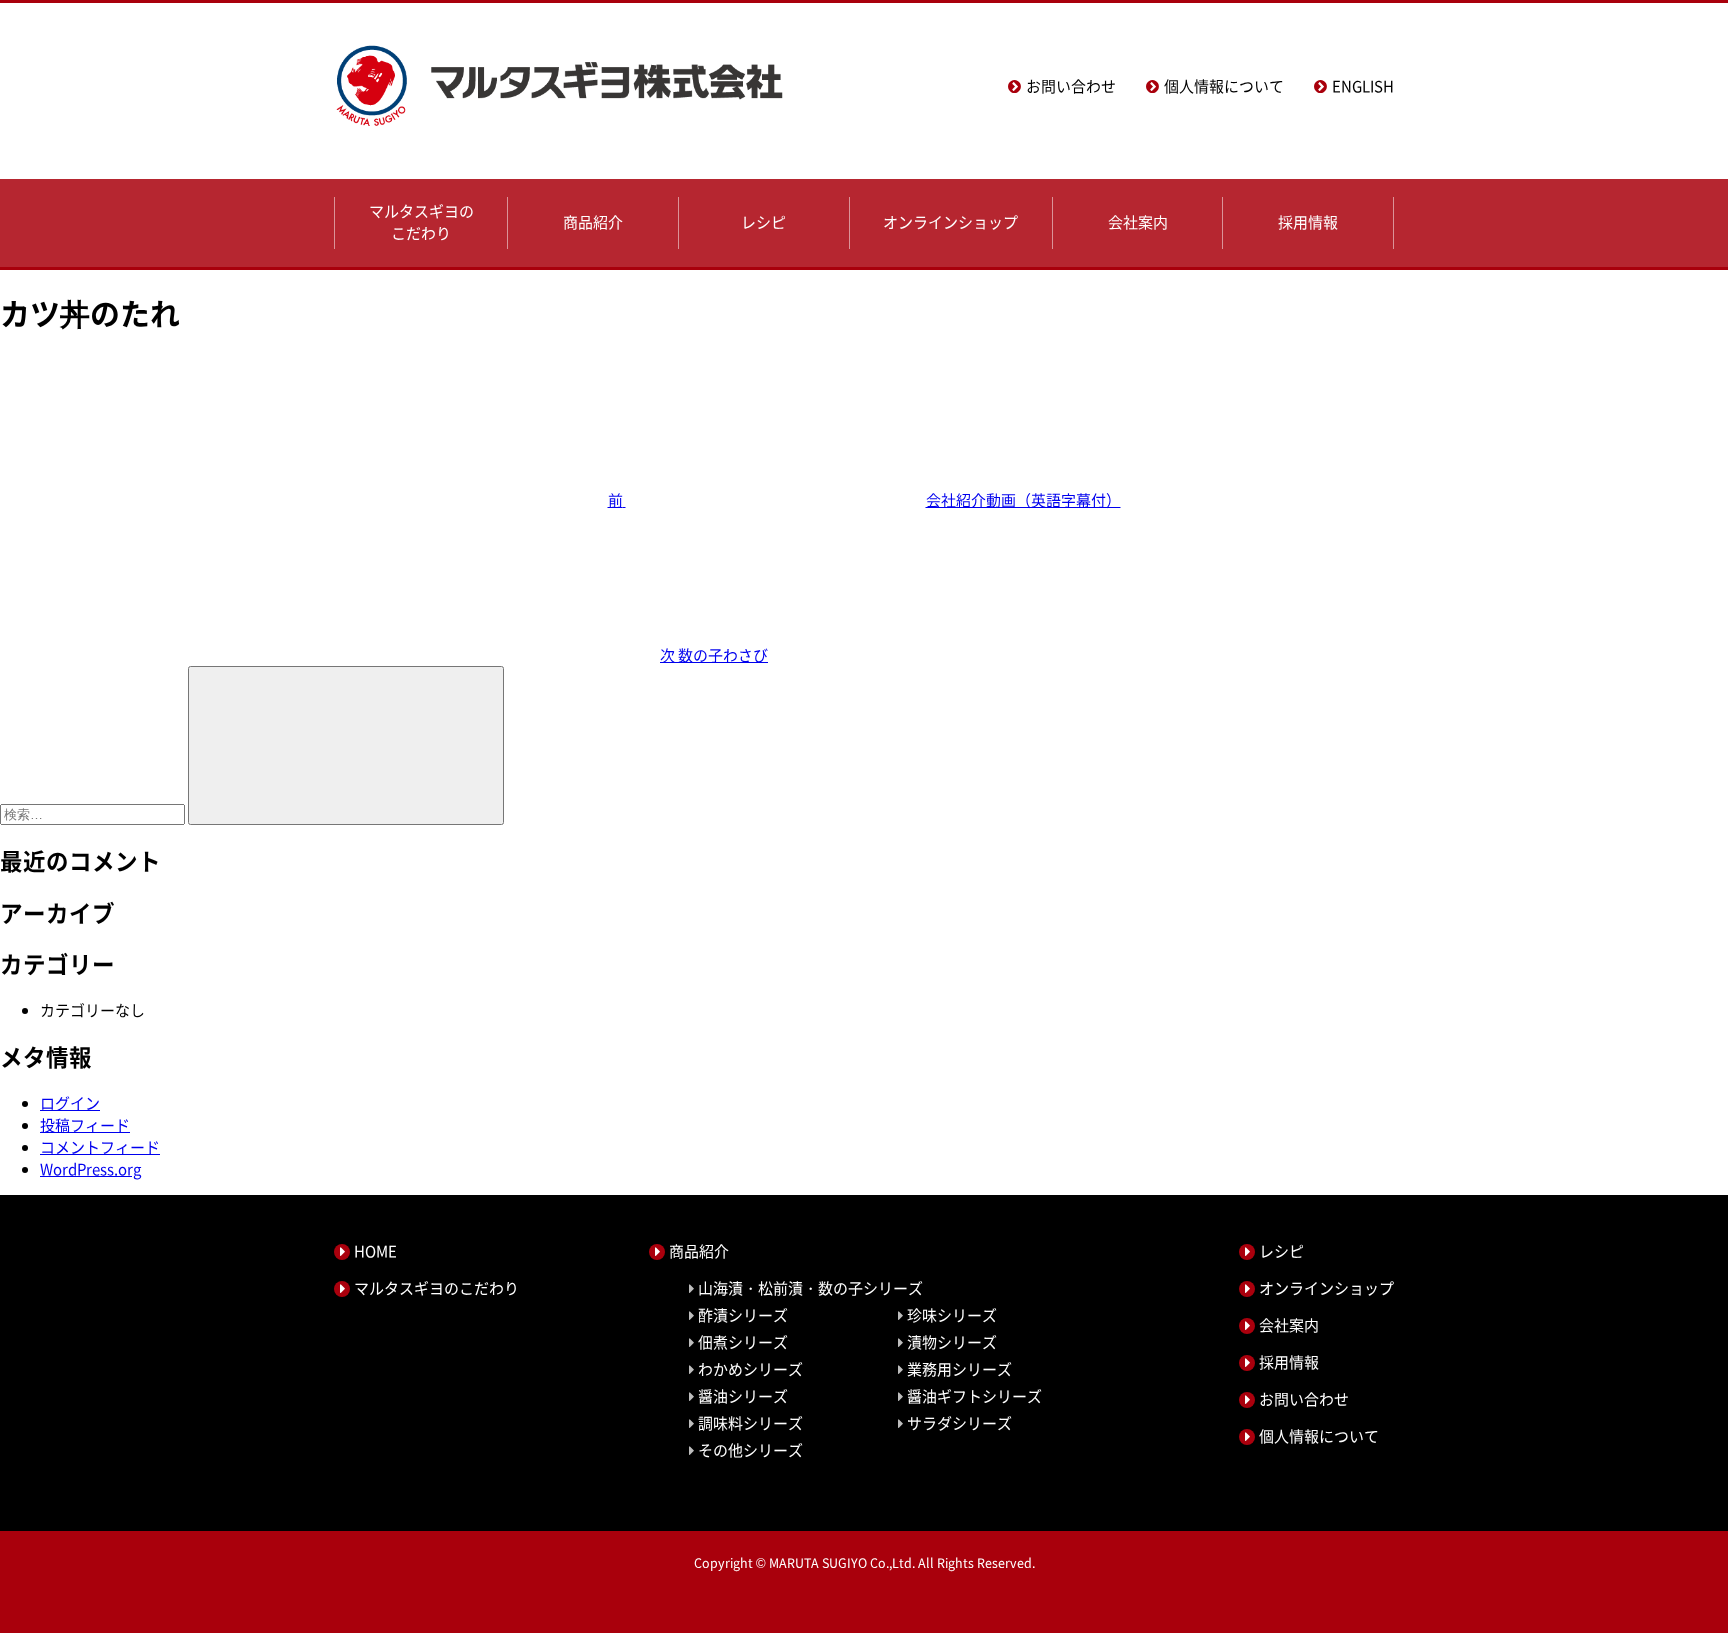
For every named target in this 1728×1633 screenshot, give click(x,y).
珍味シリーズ (952, 1315)
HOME (375, 1251)
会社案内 (1138, 222)
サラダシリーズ (959, 1423)
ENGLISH (1363, 86)
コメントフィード (100, 1147)
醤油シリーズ (743, 1396)
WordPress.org (90, 1169)
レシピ (763, 222)
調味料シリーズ (750, 1423)
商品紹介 (593, 222)
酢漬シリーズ (743, 1315)
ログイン (70, 1103)
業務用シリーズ (959, 1369)
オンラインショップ (950, 222)
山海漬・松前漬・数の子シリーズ (810, 1288)
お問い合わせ (1071, 86)
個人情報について (1224, 86)
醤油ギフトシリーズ (974, 1396)
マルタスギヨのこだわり (421, 222)
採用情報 (1308, 222)
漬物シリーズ (952, 1342)
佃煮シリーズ (743, 1342)
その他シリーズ (750, 1450)
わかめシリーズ (750, 1369)
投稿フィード (85, 1125)
